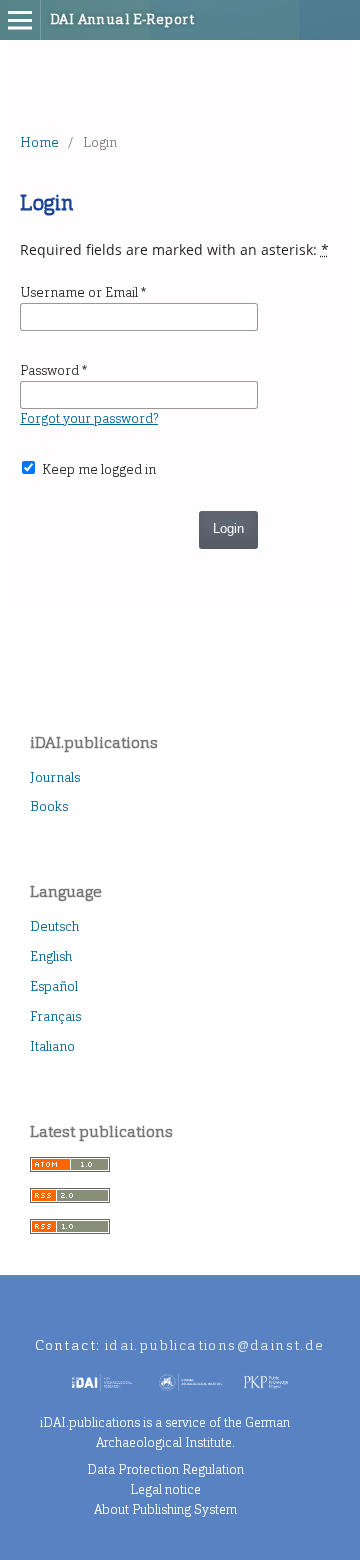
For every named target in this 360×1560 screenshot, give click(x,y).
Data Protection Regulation (165, 1469)
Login (228, 528)
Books (49, 806)
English (51, 956)
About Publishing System (165, 1509)
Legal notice (165, 1489)
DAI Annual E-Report (122, 19)
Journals (55, 777)
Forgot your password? (89, 418)
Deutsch (54, 926)
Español (54, 986)
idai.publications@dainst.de (215, 1345)
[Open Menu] (20, 20)
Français (55, 1016)
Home (39, 142)
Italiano (52, 1046)
